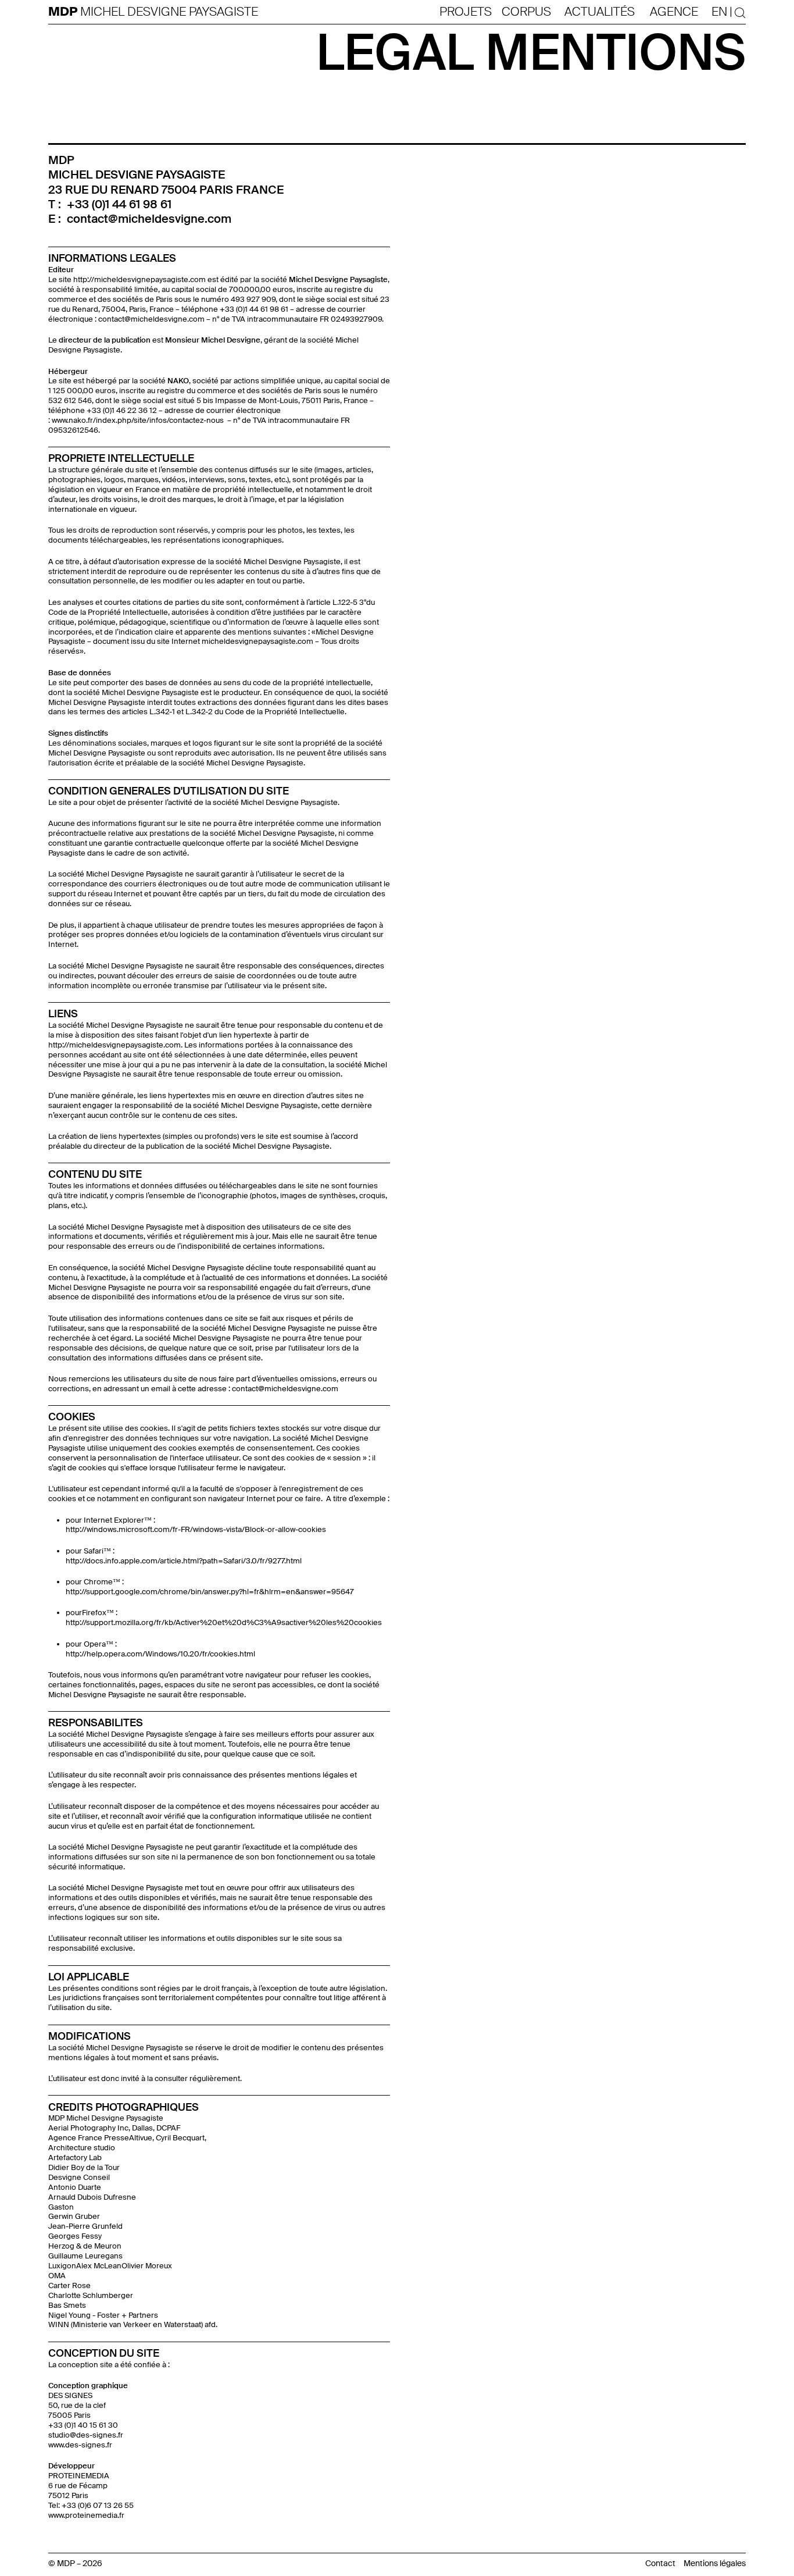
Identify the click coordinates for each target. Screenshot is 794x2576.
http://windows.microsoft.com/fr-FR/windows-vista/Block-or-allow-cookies (196, 1529)
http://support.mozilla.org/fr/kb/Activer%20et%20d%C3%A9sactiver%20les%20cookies (224, 1622)
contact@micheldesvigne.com (149, 219)
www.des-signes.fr (80, 2445)
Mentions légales (715, 2563)
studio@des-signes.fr (86, 2435)
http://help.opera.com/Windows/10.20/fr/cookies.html (160, 1654)
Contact (660, 2563)
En (719, 12)
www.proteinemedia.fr (86, 2515)
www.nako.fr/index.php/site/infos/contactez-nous (139, 420)
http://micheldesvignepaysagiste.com (140, 279)
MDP (64, 12)
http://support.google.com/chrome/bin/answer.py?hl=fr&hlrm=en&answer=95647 (210, 1592)
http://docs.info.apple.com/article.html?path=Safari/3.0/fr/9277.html (184, 1561)
